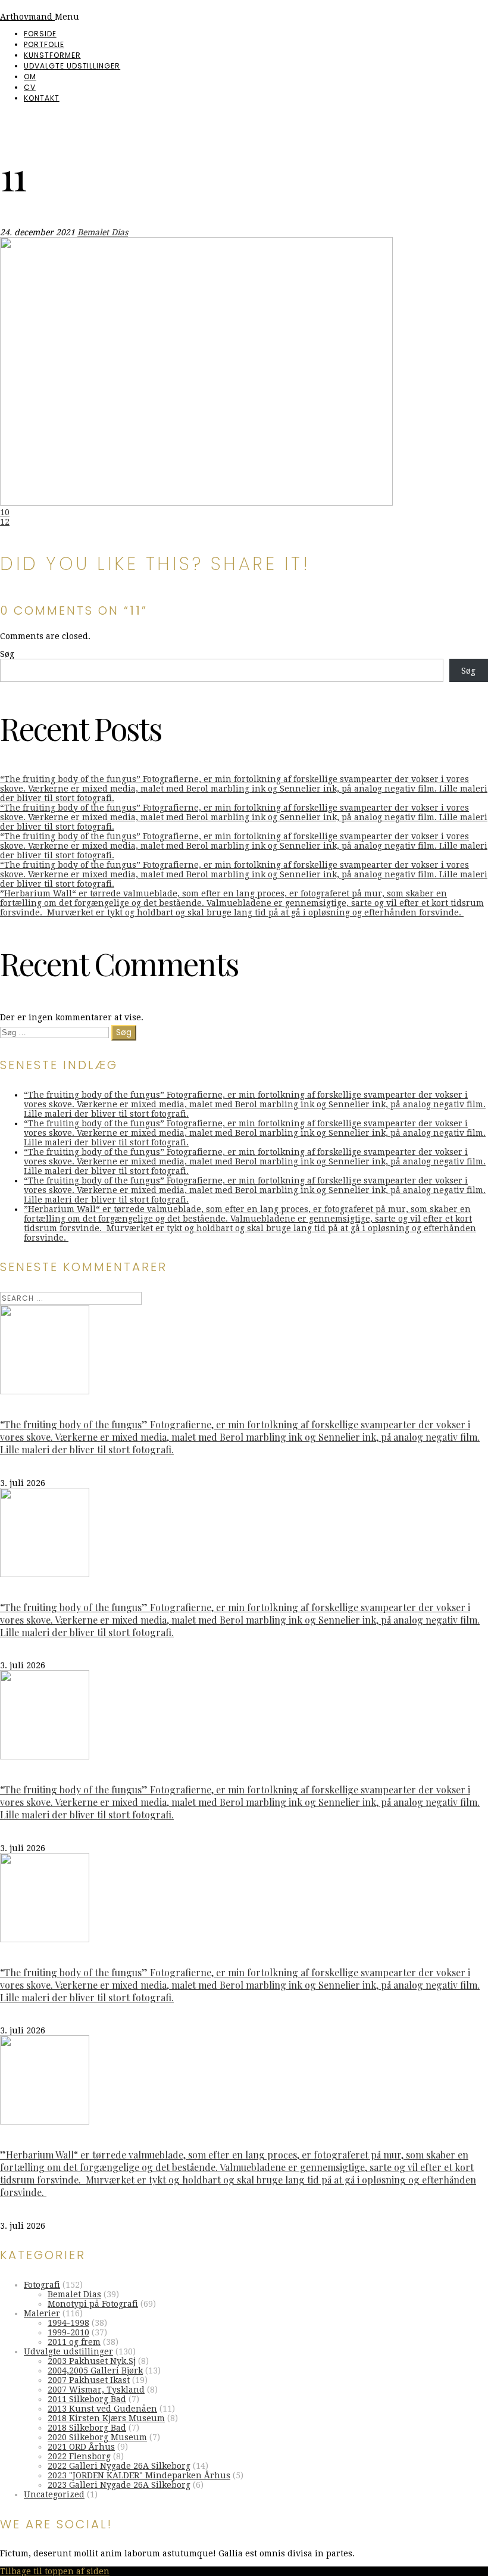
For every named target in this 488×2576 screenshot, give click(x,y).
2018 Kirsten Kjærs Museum (106, 2418)
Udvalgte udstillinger (72, 66)
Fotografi (42, 2285)
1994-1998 (68, 2323)
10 (5, 512)
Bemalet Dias (103, 232)
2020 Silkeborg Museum (97, 2437)
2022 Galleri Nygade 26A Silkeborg (119, 2466)
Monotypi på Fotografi (93, 2304)
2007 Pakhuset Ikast (89, 2380)
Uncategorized (54, 2494)
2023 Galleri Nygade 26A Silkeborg (119, 2485)
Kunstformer (52, 55)
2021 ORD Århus (81, 2447)
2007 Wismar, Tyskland (96, 2390)
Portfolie (44, 44)
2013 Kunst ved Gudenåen (102, 2409)
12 (5, 522)
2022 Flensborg (79, 2456)
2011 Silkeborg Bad (87, 2399)
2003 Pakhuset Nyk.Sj (92, 2361)
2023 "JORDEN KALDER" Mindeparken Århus (139, 2475)
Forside (40, 34)
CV (30, 87)
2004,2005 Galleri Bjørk (95, 2371)
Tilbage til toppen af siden (55, 2571)
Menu (67, 17)
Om (30, 77)
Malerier (42, 2313)
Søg (7, 654)
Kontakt (42, 98)
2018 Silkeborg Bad (87, 2428)
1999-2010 (68, 2332)
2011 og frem (74, 2342)
